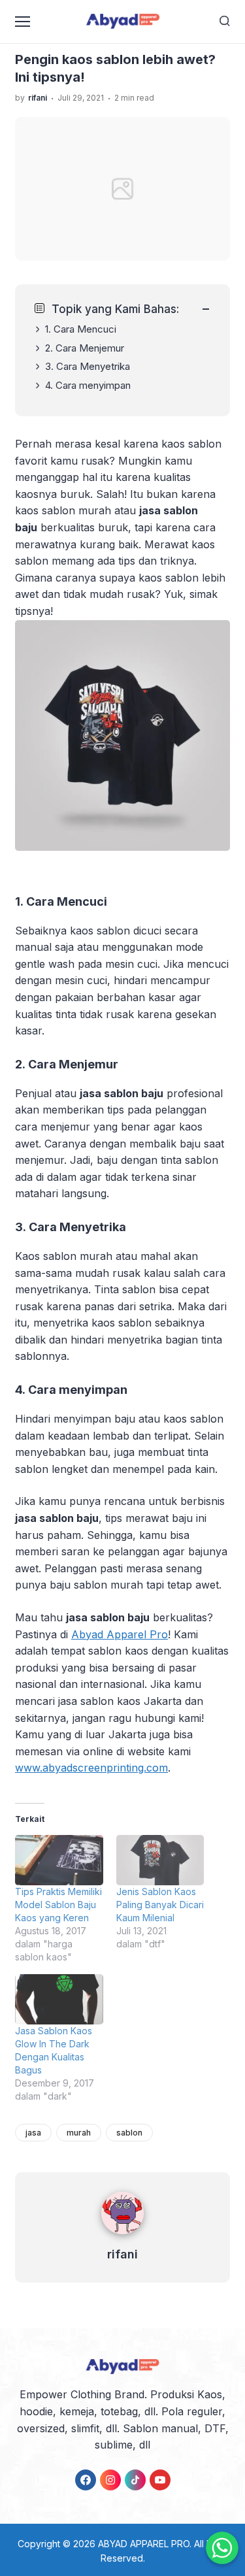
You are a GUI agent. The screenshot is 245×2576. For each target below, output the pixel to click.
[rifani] (122, 2237)
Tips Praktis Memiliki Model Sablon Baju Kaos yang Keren (58, 1905)
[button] (122, 751)
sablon (129, 2133)
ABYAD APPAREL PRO (144, 2544)
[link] (86, 2480)
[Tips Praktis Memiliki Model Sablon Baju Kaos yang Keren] (59, 1860)
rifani (122, 2254)
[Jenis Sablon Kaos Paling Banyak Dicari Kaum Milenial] (160, 1860)
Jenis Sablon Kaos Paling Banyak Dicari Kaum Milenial (160, 1905)
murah (79, 2133)
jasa (33, 2133)
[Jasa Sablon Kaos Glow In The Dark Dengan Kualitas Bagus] (59, 1999)
